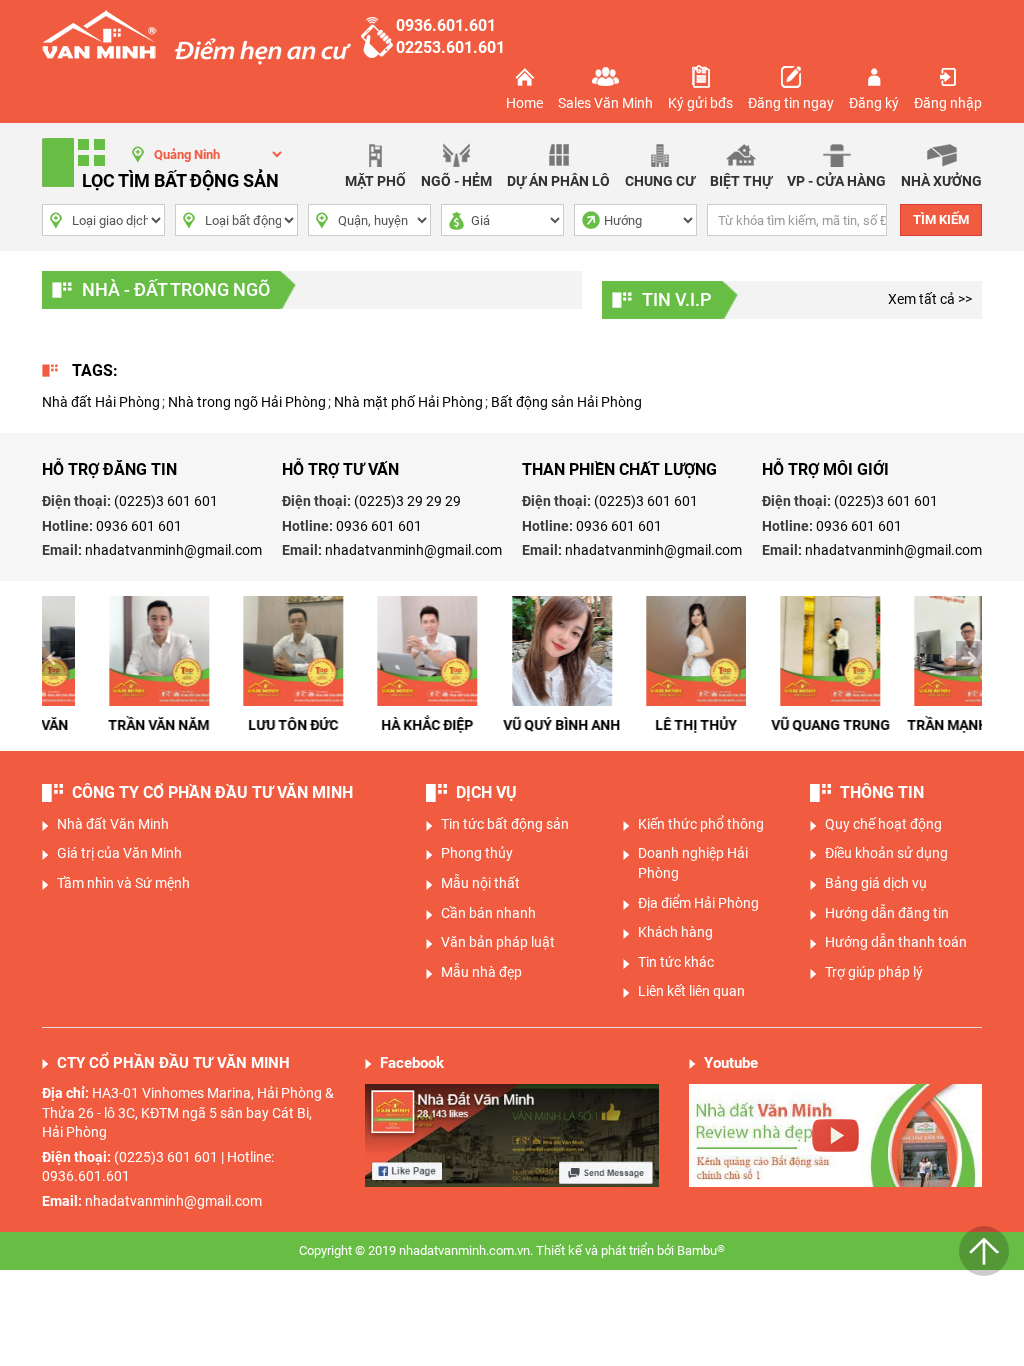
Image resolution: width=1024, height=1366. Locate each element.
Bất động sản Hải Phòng (566, 402)
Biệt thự (741, 181)
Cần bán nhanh (488, 913)
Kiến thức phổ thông (701, 824)
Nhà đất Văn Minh (113, 824)
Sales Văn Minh (605, 103)
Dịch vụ (486, 792)
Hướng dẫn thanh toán (896, 942)
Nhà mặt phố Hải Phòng (408, 402)
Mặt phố (375, 181)
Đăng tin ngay (791, 103)
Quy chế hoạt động (883, 824)
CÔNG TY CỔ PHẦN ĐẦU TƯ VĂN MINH (212, 792)
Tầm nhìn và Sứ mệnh (123, 883)
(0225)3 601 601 (166, 501)
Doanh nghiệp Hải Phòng (693, 863)
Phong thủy (477, 853)
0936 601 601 (139, 526)
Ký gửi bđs (700, 103)
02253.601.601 (450, 47)
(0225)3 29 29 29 (407, 501)
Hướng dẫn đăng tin (887, 913)
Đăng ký (874, 103)
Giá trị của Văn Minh (119, 853)
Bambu (701, 1249)
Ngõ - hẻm (456, 181)
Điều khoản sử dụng (886, 853)
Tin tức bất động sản (505, 824)
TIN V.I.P (677, 299)
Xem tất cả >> (930, 299)
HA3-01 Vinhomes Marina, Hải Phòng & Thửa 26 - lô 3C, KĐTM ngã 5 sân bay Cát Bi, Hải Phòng (188, 1112)
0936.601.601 (446, 25)
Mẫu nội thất (480, 883)
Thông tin (882, 792)
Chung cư (660, 181)
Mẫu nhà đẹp (481, 972)
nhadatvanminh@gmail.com (173, 550)
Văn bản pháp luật (498, 942)
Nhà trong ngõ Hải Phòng (247, 402)
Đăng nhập (948, 103)
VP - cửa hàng (836, 181)
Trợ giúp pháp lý (874, 972)
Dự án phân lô (558, 181)
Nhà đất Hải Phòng (101, 402)
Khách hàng (675, 932)
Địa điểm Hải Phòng (698, 903)
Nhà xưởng (941, 181)
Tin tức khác (676, 962)
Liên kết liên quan (691, 991)
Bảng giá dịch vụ (876, 883)
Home (524, 103)
